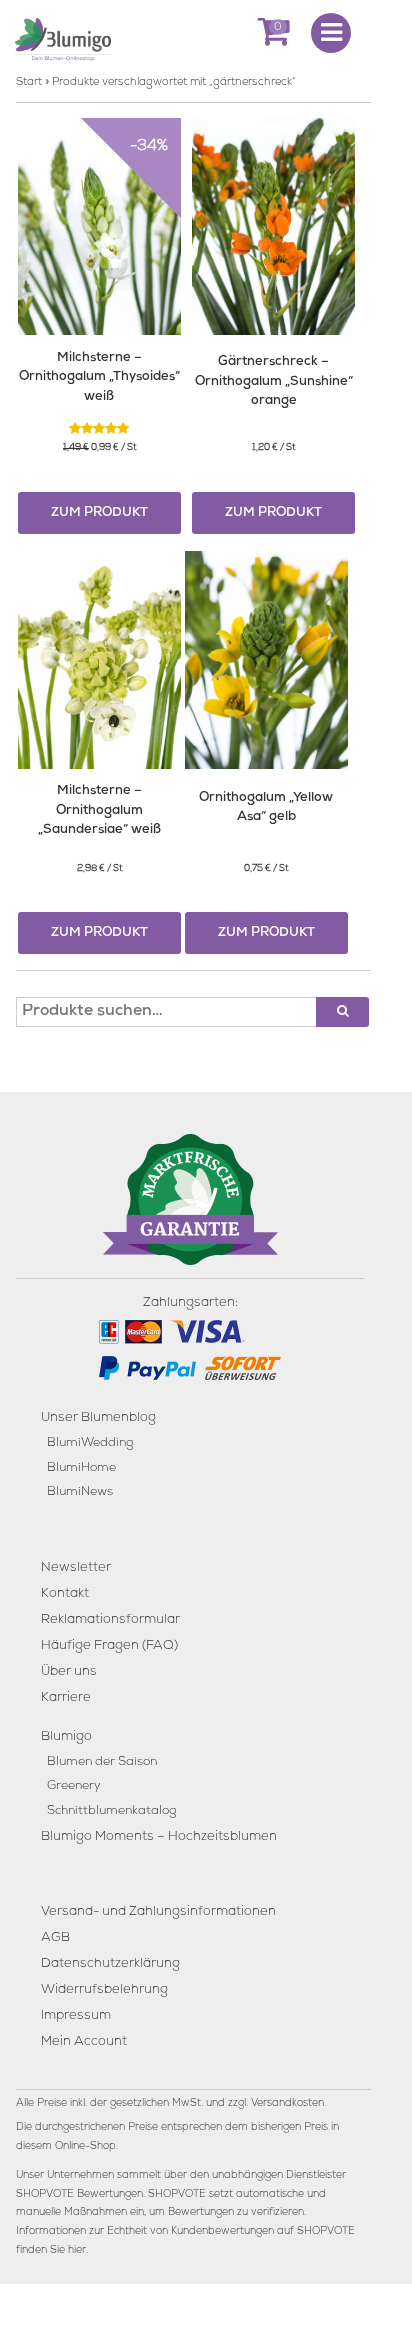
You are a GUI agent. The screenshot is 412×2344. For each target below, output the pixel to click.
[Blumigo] (63, 38)
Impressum (76, 2016)
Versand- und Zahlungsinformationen (158, 1912)
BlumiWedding (90, 1443)
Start (29, 82)
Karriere (66, 1698)
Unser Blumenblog (98, 1418)
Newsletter (76, 1568)
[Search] (342, 1012)
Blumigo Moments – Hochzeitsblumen (159, 1837)
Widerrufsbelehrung (104, 1990)
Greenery (74, 1786)
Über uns (69, 1672)
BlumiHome (81, 1468)
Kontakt (65, 1594)
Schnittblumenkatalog (111, 1811)
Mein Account (84, 2042)
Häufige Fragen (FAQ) (109, 1646)
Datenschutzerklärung (110, 1964)
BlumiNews (80, 1492)
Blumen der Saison (102, 1762)
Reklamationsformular (110, 1620)
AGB (55, 1938)
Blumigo (66, 1737)
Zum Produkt (99, 513)
